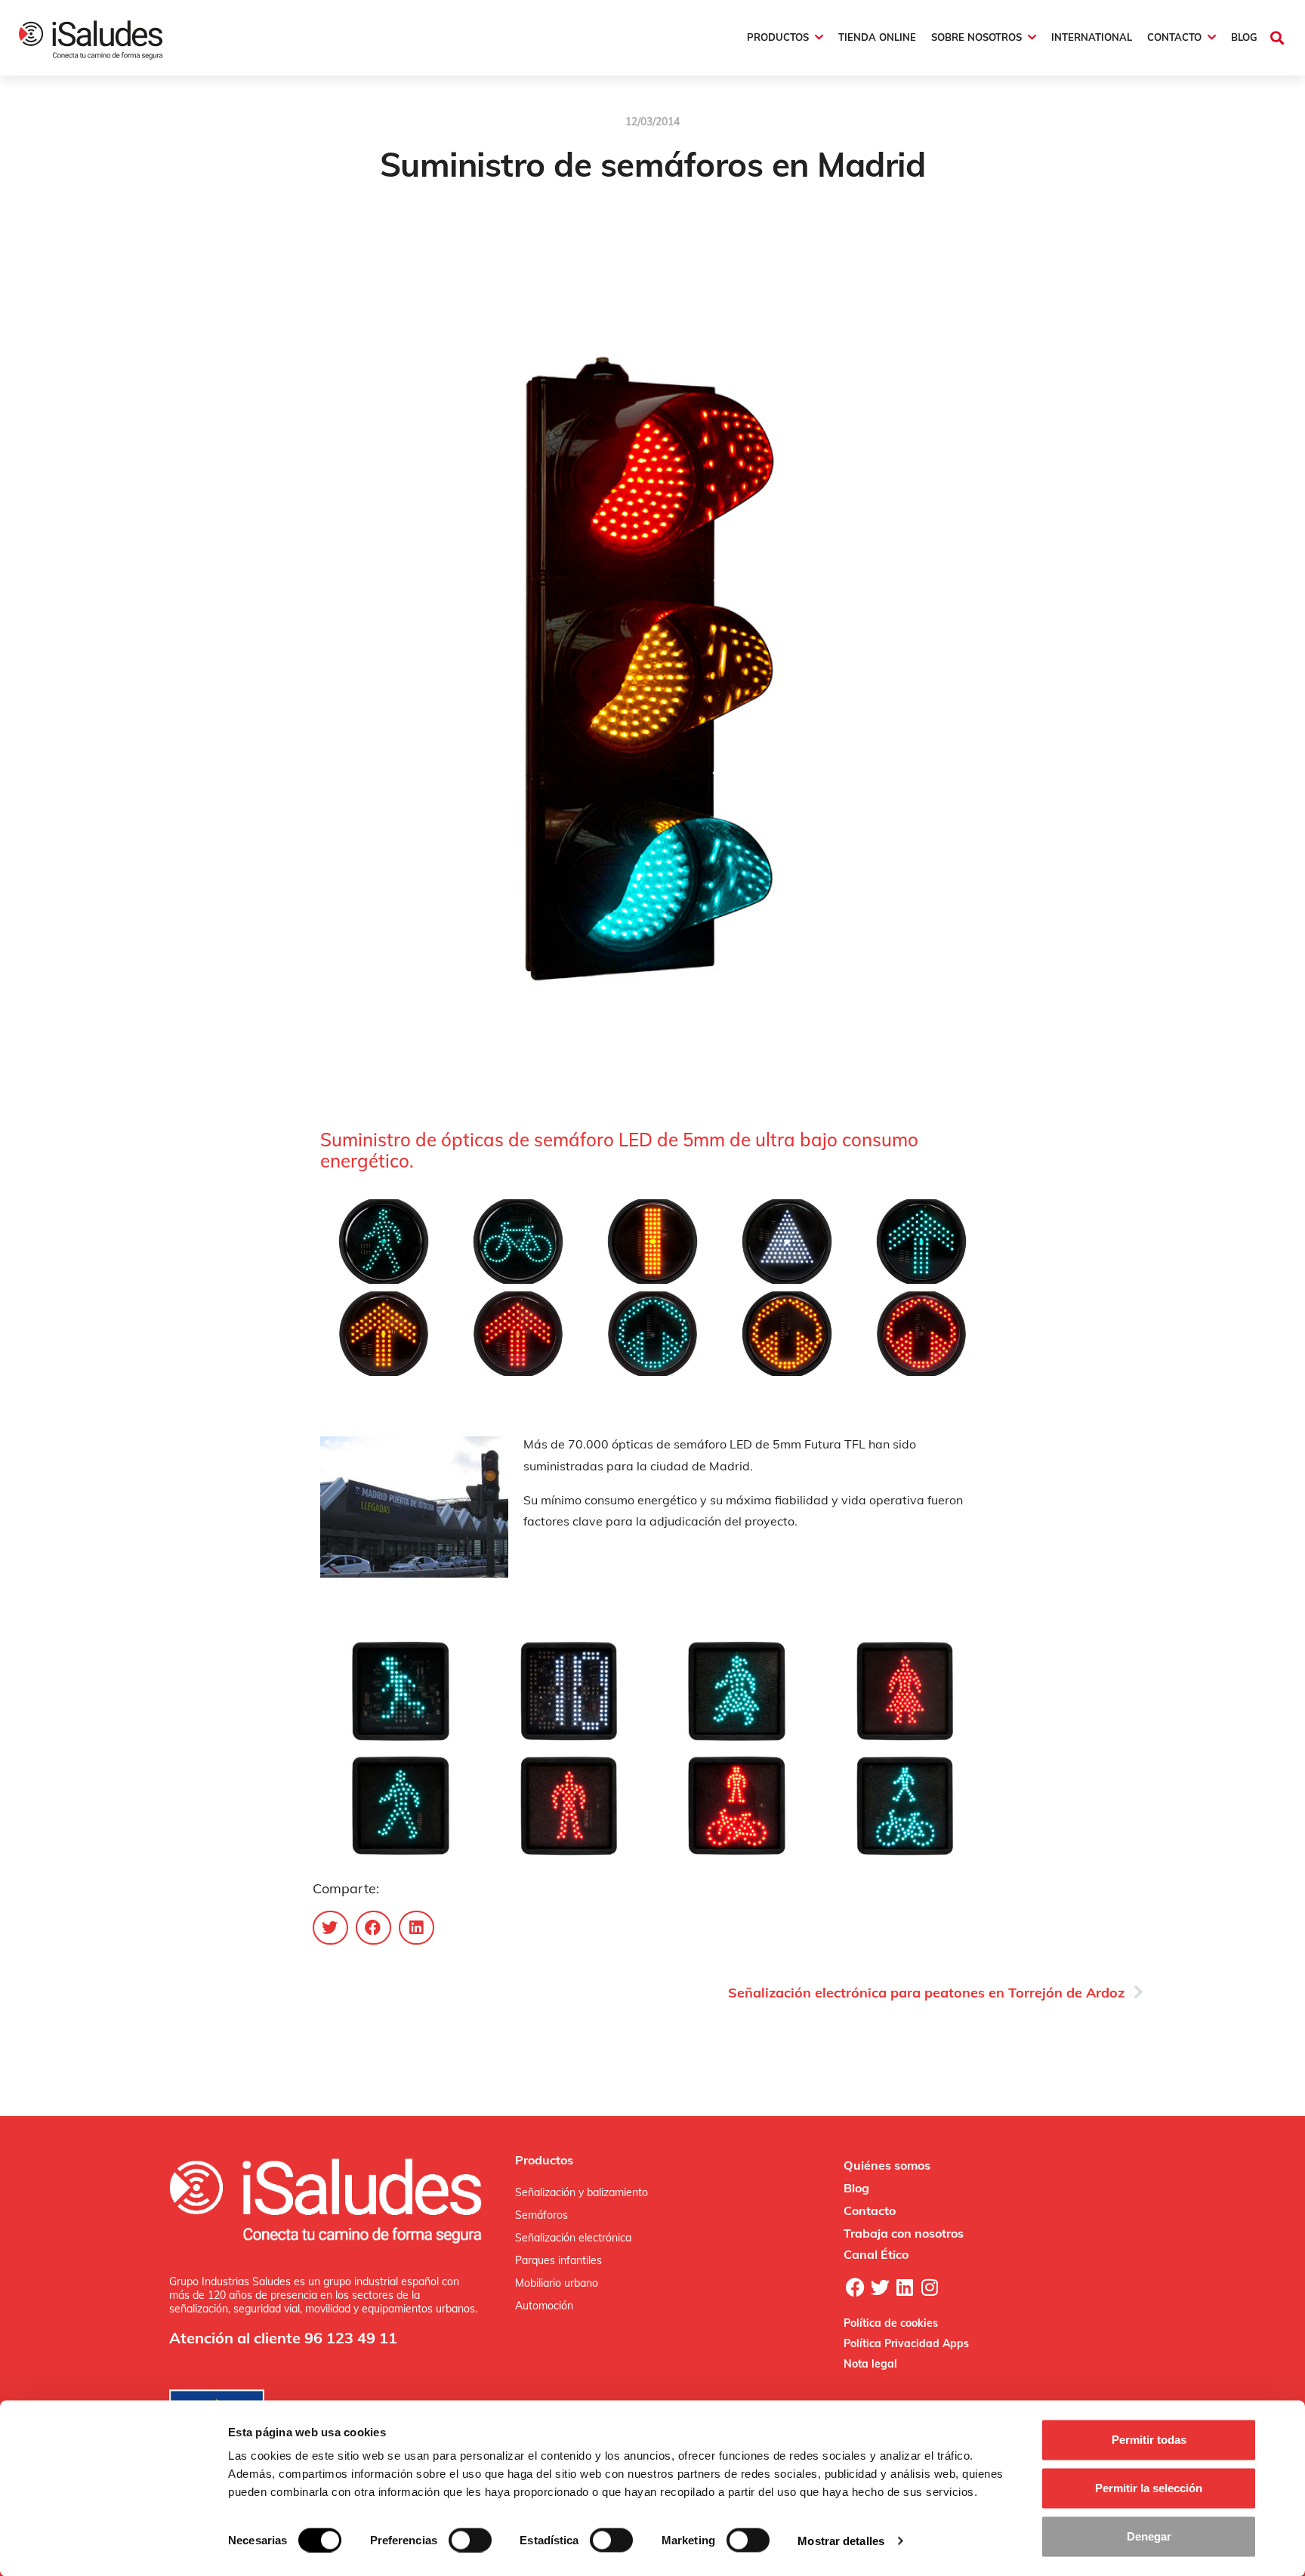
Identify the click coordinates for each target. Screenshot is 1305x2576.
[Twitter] (880, 2287)
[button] (1277, 37)
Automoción (544, 2306)
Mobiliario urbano (557, 2283)
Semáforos (541, 2215)
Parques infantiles (558, 2260)
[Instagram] (930, 2287)
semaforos (687, 215)
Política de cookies (891, 2323)
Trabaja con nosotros (904, 2233)
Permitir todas (1149, 2440)
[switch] (470, 2540)
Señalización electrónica (573, 2238)
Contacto (870, 2210)
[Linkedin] (905, 2287)
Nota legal (870, 2364)
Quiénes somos (887, 2165)
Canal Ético (876, 2254)
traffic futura (625, 215)
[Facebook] (855, 2287)
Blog (856, 2188)
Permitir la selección (1149, 2488)
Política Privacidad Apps (906, 2343)
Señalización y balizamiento (582, 2192)
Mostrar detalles (841, 2540)
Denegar (1149, 2536)
